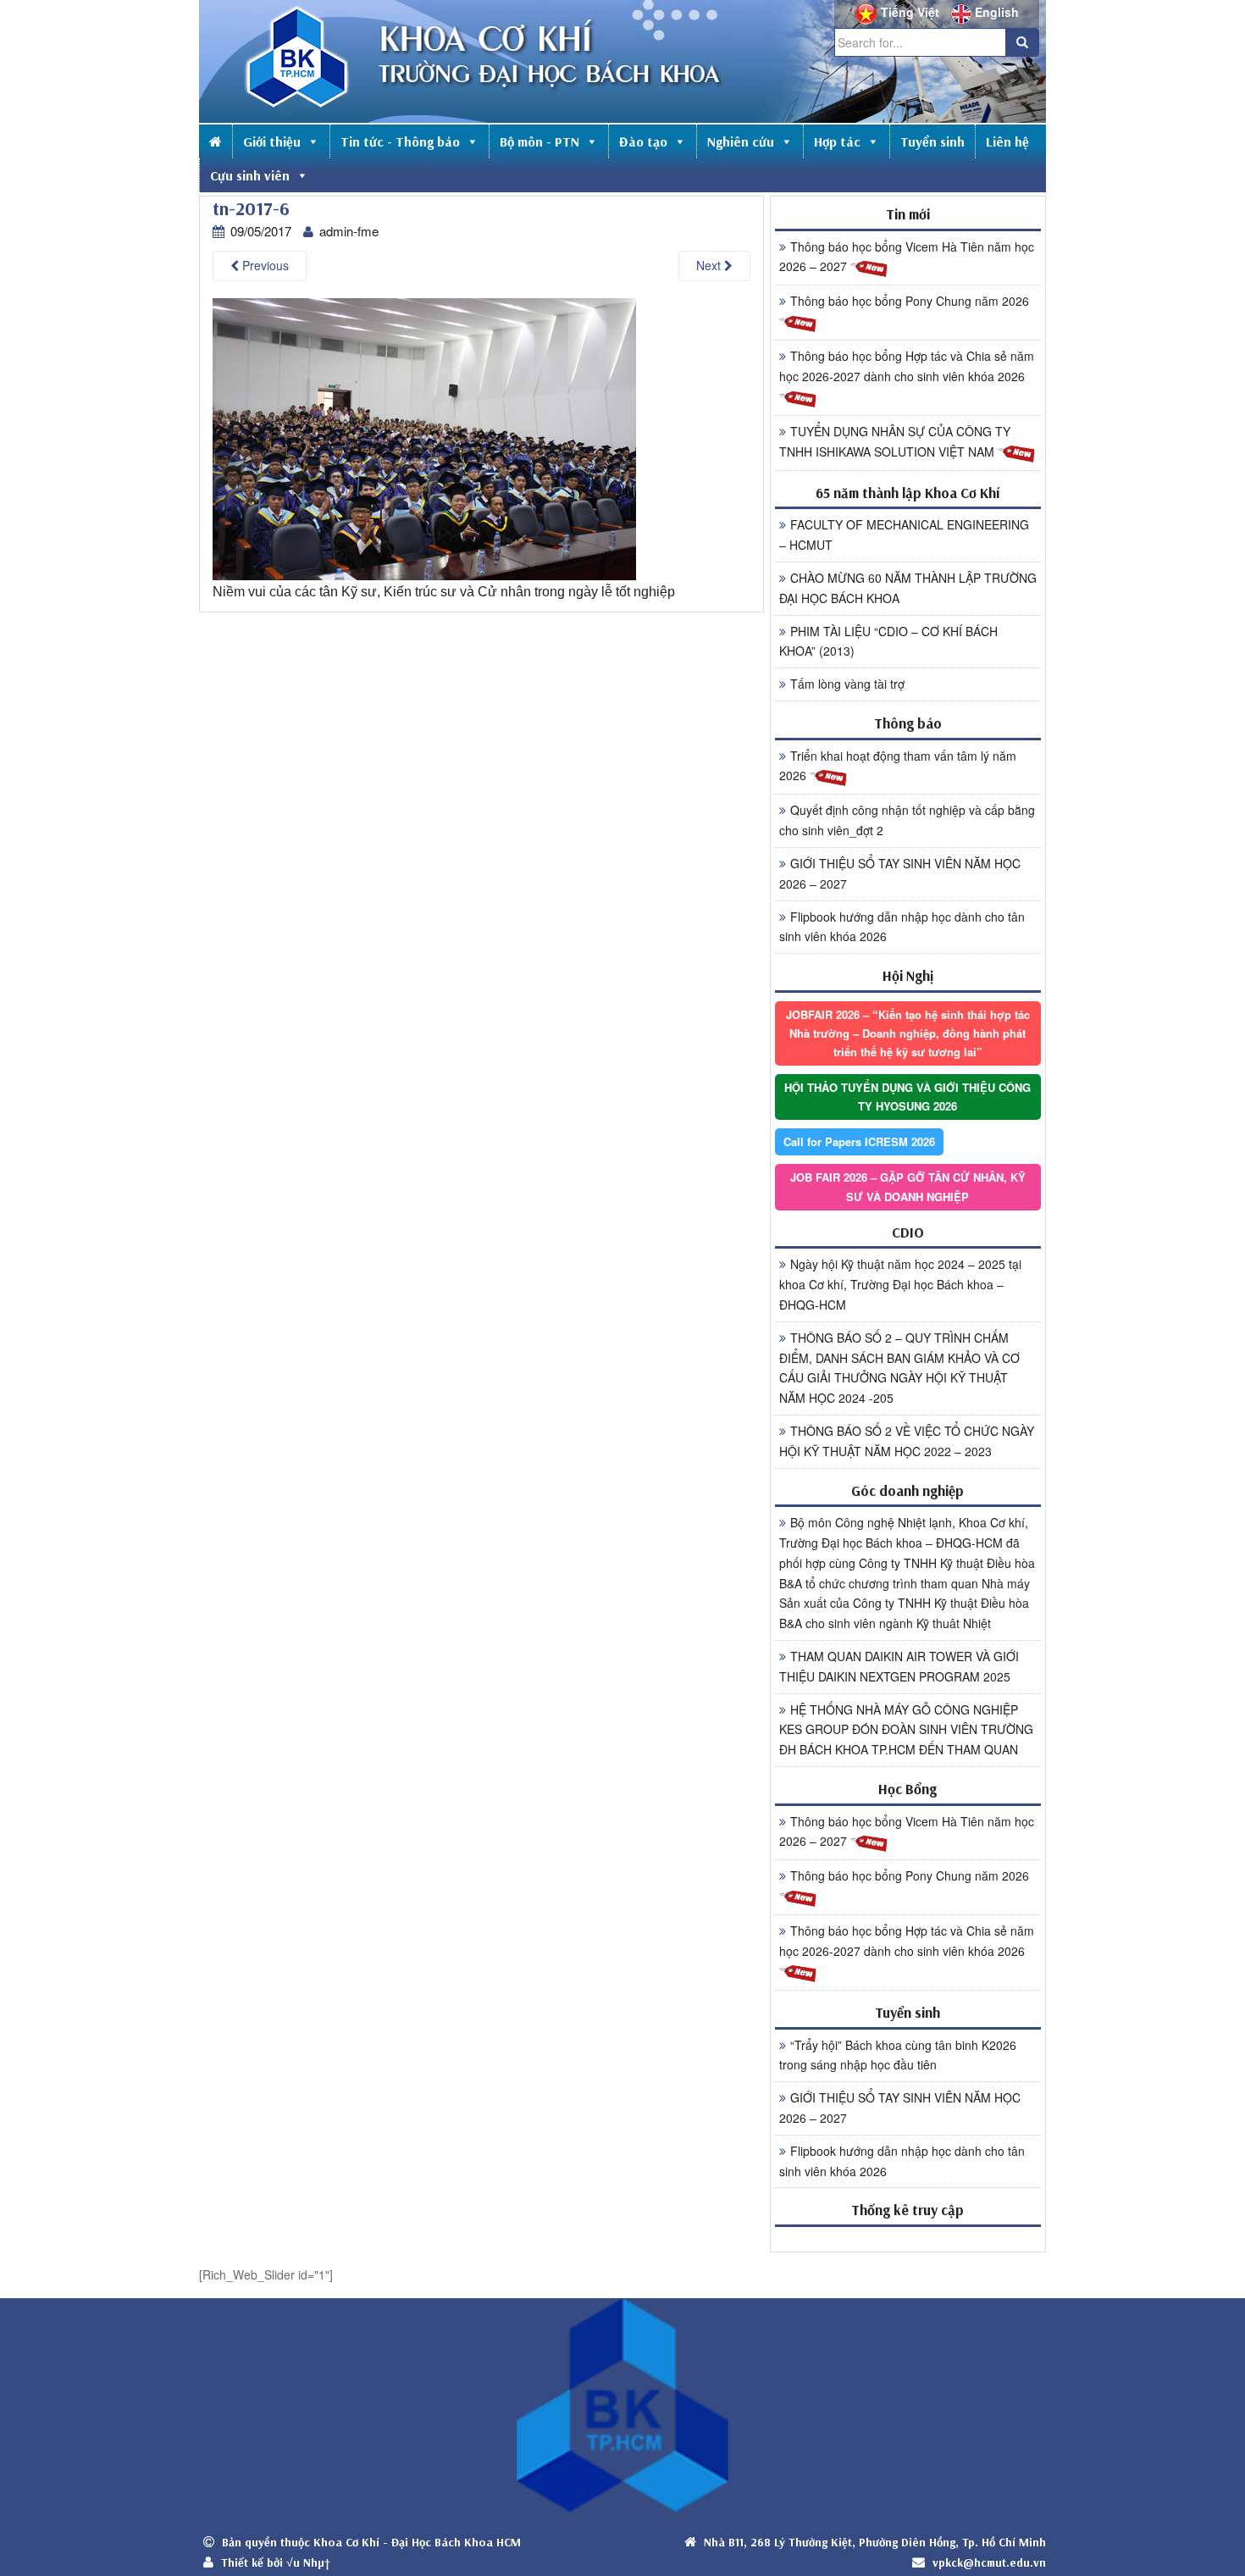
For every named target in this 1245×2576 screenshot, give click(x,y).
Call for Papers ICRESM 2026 (859, 1141)
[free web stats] (908, 2238)
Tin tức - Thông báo (400, 141)
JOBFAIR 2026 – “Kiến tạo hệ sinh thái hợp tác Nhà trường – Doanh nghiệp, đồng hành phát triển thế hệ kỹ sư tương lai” (908, 1033)
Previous (264, 265)
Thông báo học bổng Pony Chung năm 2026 (910, 301)
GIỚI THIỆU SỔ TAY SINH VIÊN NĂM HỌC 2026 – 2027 (900, 873)
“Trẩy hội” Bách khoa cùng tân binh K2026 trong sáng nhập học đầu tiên (898, 2055)
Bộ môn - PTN (539, 141)
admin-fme (349, 231)
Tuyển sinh (932, 141)
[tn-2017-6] (424, 438)
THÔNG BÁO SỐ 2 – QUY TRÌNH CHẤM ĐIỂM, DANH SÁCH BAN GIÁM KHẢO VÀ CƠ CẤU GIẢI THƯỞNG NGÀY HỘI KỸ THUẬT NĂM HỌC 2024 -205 (899, 1368)
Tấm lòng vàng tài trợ (847, 684)
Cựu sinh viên (250, 175)
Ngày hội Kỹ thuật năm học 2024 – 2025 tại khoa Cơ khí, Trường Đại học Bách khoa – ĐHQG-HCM (900, 1284)
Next (710, 265)
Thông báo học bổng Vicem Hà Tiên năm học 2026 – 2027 (907, 257)
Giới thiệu (272, 141)
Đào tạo (643, 141)
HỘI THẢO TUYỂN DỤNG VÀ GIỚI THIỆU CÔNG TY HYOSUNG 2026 (907, 1097)
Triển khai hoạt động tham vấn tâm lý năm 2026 (898, 766)
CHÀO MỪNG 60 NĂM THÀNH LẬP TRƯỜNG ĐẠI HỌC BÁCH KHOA (908, 588)
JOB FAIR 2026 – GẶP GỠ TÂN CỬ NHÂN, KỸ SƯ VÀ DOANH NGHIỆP (908, 1186)
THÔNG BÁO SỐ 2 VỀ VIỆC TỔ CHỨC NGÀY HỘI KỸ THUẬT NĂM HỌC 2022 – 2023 (907, 1441)
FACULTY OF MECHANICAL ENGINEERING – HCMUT (904, 535)
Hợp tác (837, 141)
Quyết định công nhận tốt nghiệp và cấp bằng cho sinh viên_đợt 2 (907, 820)
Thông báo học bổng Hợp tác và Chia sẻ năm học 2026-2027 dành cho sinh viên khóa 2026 (907, 366)
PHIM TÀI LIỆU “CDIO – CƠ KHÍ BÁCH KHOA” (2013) (888, 641)
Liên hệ (1007, 141)
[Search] (1022, 42)
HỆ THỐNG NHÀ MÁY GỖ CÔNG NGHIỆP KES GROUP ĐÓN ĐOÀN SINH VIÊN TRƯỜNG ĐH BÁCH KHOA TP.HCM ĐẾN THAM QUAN (906, 1730)
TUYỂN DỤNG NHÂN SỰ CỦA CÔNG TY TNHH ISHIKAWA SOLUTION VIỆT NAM (895, 441)
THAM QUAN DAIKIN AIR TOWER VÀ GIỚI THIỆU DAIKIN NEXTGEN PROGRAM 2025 (899, 1666)
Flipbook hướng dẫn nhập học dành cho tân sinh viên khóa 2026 (902, 927)
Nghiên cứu (741, 141)
